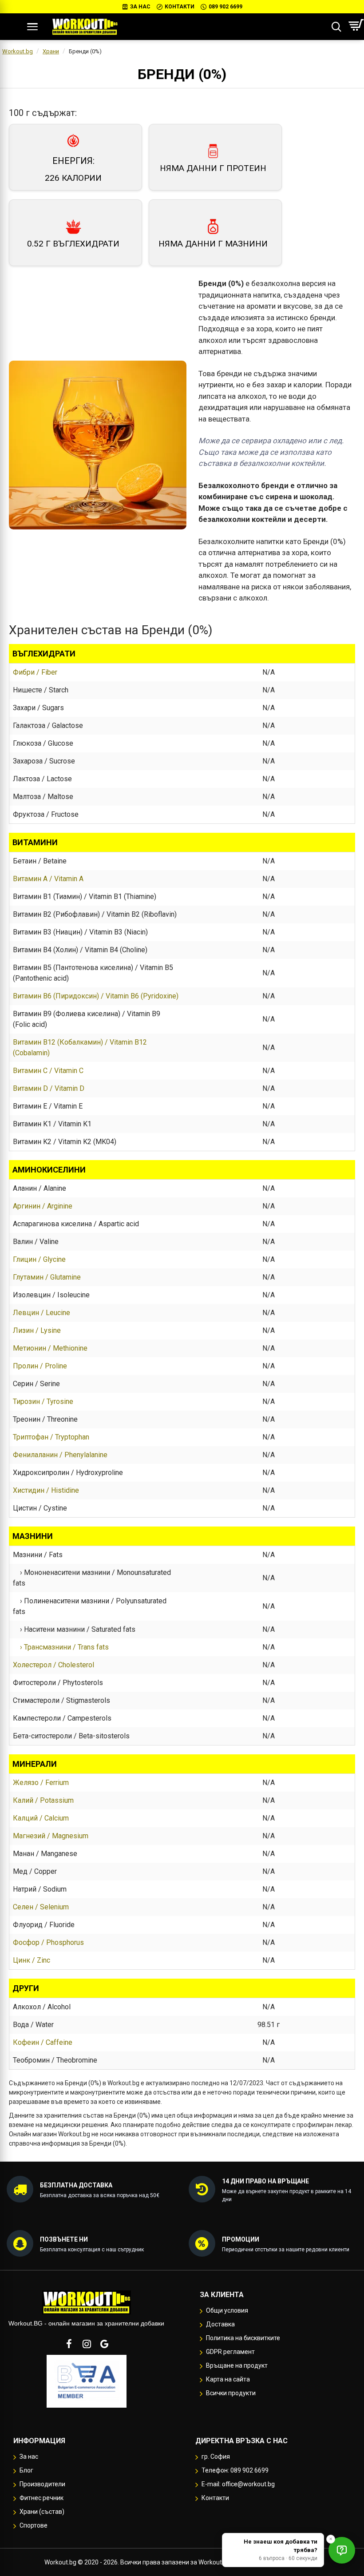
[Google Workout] (104, 2344)
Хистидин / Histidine (46, 1490)
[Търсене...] (336, 27)
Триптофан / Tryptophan (51, 1437)
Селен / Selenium (41, 1907)
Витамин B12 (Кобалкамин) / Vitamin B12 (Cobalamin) (80, 1047)
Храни (51, 51)
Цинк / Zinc (32, 1960)
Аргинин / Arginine (43, 1206)
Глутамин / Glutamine (47, 1277)
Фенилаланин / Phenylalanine (60, 1455)
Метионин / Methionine (50, 1348)
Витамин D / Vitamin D (49, 1088)
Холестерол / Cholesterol (53, 1665)
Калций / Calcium (41, 1818)
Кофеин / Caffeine (43, 2042)
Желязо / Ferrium (41, 1783)
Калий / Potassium (43, 1800)
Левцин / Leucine (42, 1313)
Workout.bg (18, 51)
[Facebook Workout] (69, 2344)
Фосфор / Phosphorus (48, 1942)
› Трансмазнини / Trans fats (61, 1647)
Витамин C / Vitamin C (48, 1071)
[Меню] (32, 27)
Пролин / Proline (40, 1366)
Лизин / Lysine (37, 1330)
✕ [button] (331, 2539)
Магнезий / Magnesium (51, 1836)
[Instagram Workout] (87, 2344)
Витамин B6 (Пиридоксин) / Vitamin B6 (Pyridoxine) (96, 996)
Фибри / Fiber (35, 672)
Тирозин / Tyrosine (43, 1401)
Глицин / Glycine (39, 1259)
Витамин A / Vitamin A (48, 879)
